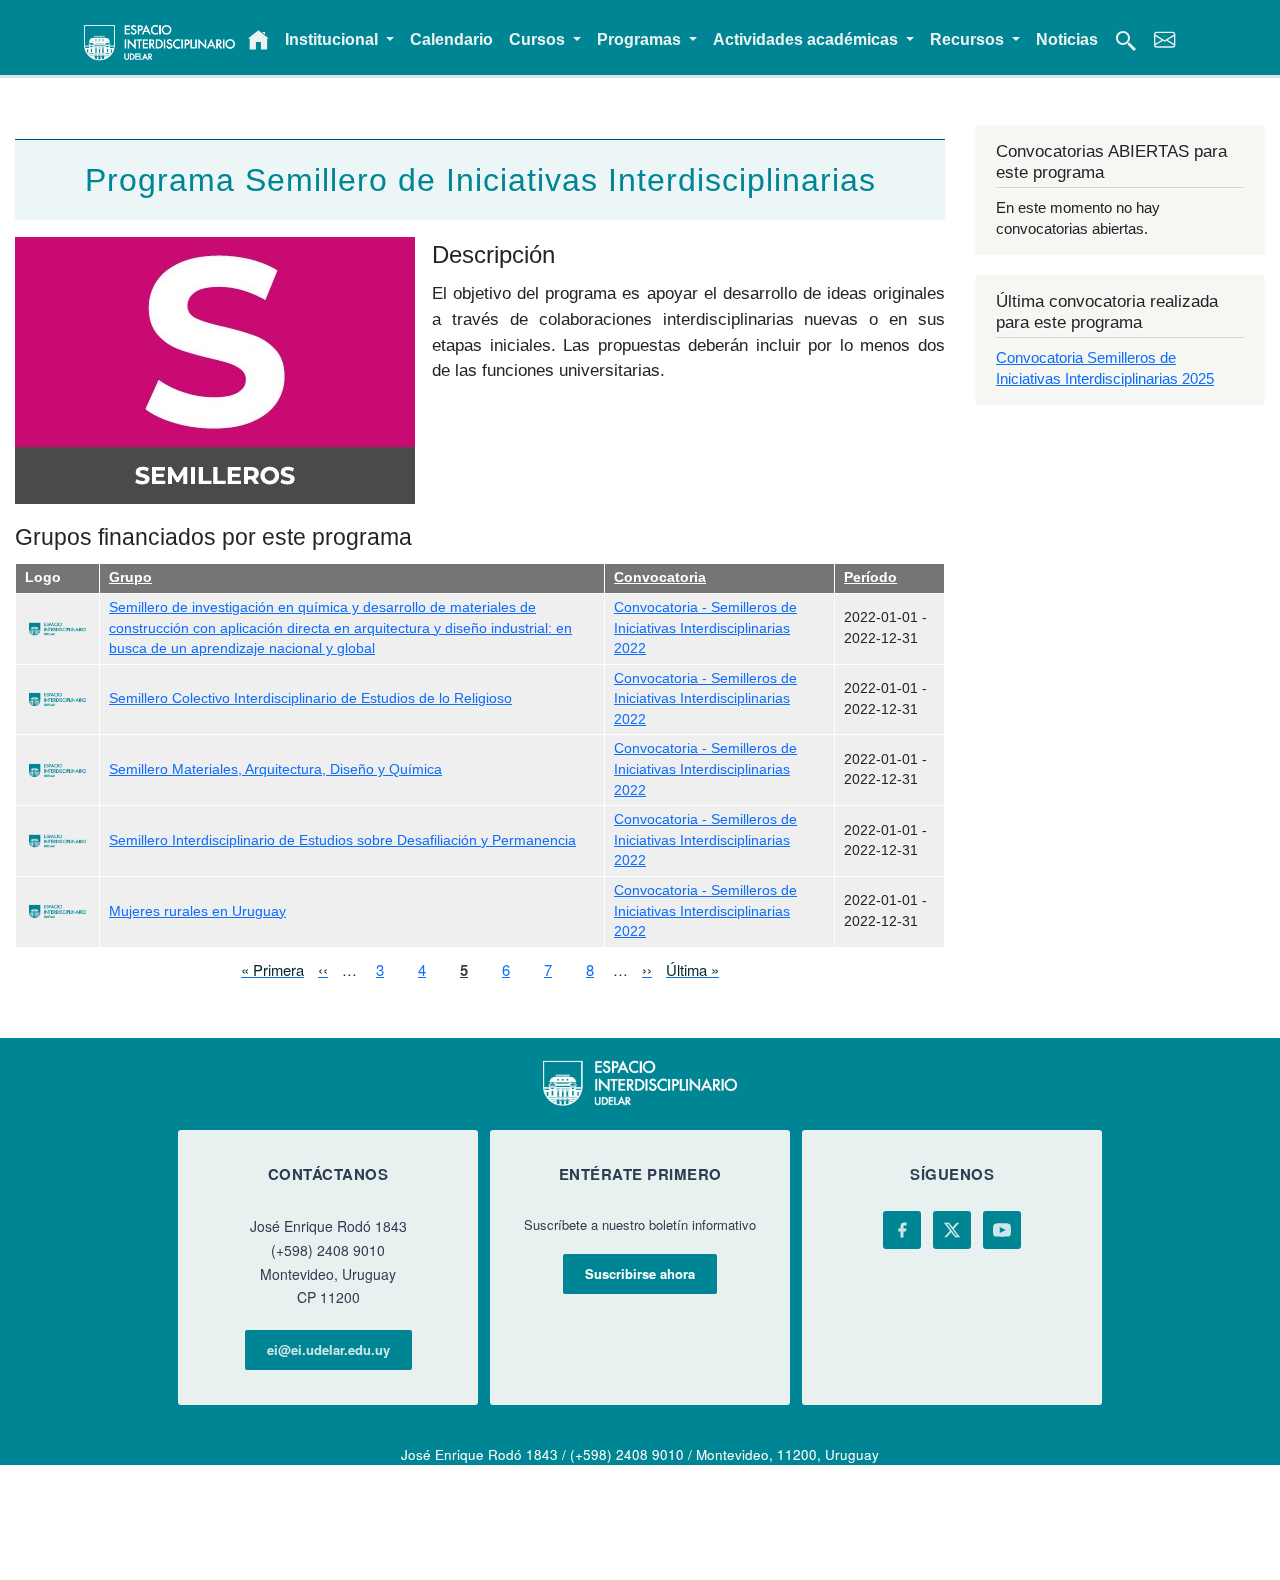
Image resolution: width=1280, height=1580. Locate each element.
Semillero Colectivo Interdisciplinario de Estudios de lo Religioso (310, 698)
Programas (641, 39)
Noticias (1067, 39)
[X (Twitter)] (952, 1230)
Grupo (130, 577)
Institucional (333, 39)
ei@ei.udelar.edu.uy (328, 1349)
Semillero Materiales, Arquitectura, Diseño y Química (275, 769)
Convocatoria (660, 577)
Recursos (969, 39)
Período (870, 577)
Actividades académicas (807, 39)
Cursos (539, 39)
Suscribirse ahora (640, 1273)
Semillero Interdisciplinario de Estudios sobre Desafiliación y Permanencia (342, 840)
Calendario (451, 39)
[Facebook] (902, 1230)
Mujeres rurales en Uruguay (197, 911)
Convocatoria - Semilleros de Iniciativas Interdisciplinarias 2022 (705, 628)
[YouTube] (1002, 1230)
